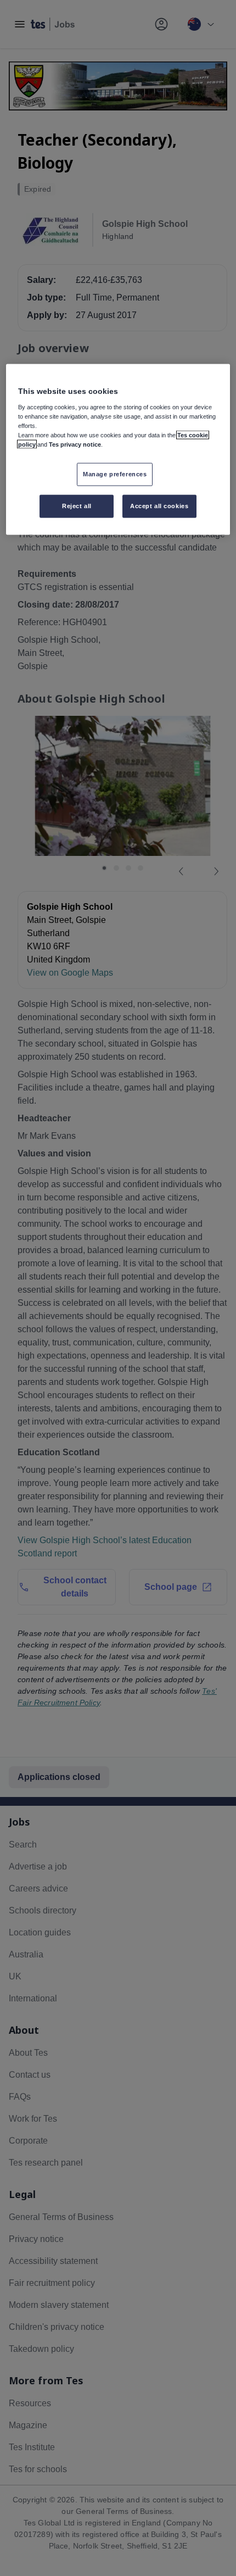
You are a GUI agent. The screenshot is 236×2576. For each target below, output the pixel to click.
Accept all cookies (159, 506)
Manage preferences (115, 474)
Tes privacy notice (75, 444)
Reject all (77, 506)
